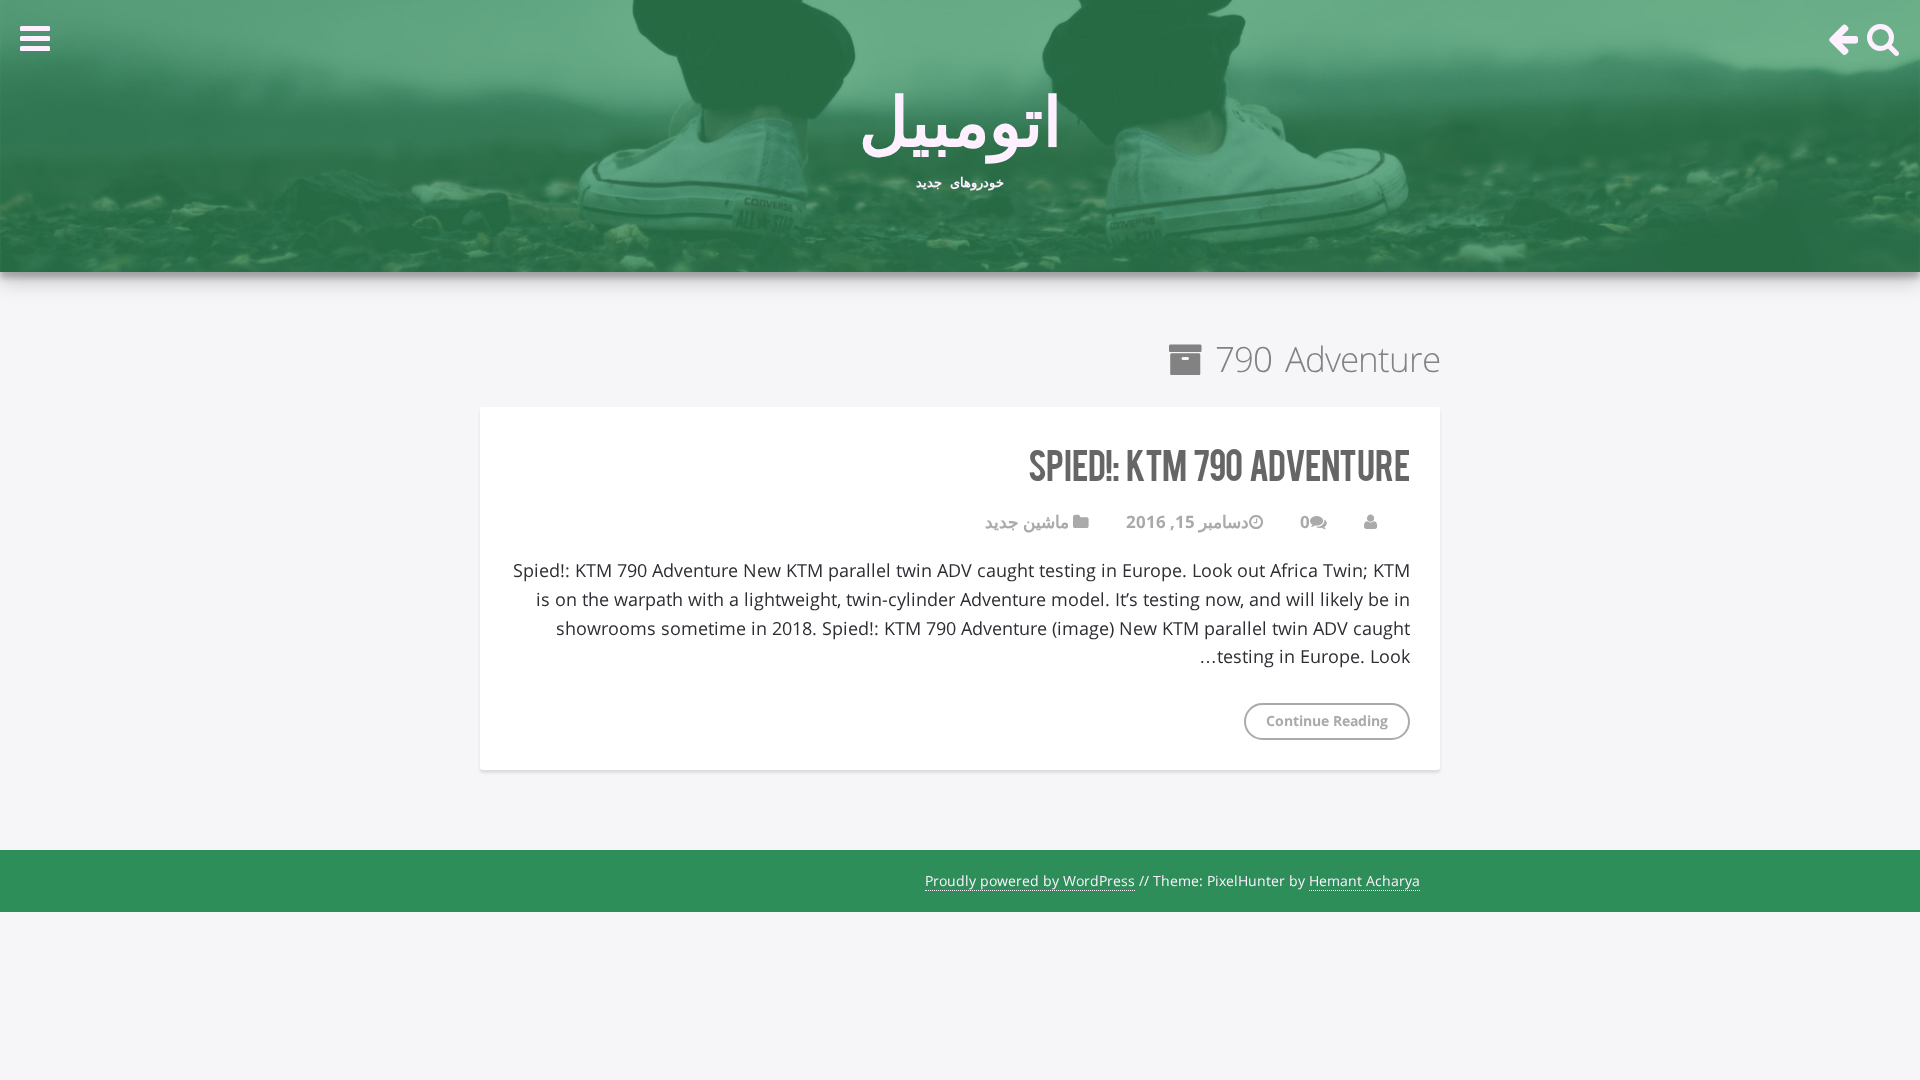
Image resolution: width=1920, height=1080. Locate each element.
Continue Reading (1327, 720)
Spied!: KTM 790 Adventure (1219, 463)
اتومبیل (960, 111)
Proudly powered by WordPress (1030, 880)
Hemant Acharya (1364, 880)
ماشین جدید (1027, 521)
